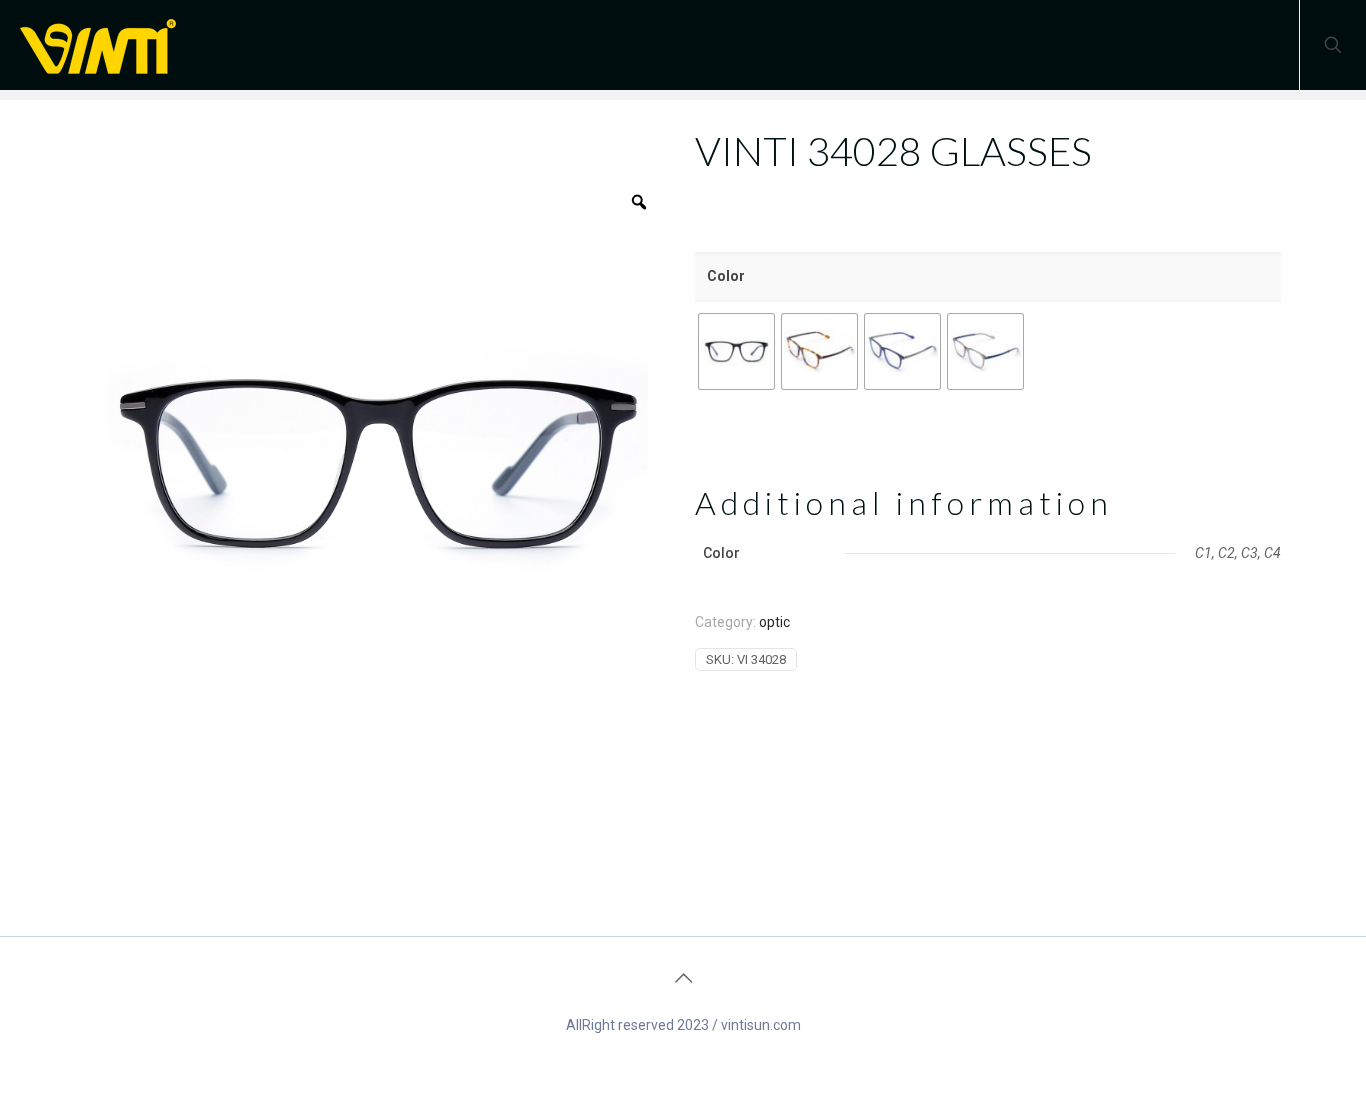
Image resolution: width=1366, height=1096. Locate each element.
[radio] (736, 351)
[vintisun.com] (105, 45)
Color (726, 276)
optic (774, 622)
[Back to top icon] (683, 978)
